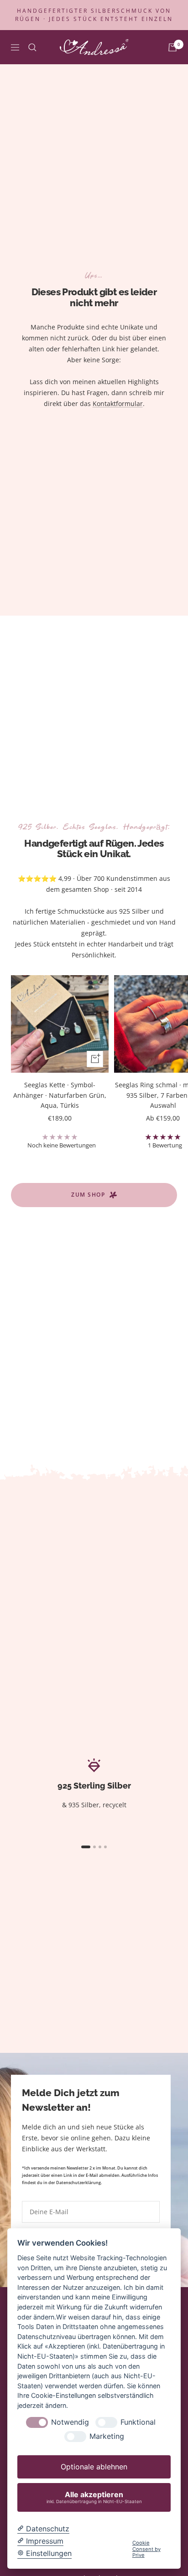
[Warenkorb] (172, 47)
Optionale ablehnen (94, 2467)
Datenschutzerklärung (78, 2183)
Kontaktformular (118, 404)
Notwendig (70, 2422)
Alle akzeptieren (94, 2497)
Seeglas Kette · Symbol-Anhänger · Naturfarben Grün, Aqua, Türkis (60, 1095)
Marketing (107, 2436)
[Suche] (32, 47)
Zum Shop (88, 1195)
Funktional (138, 2422)
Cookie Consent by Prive (146, 2549)
